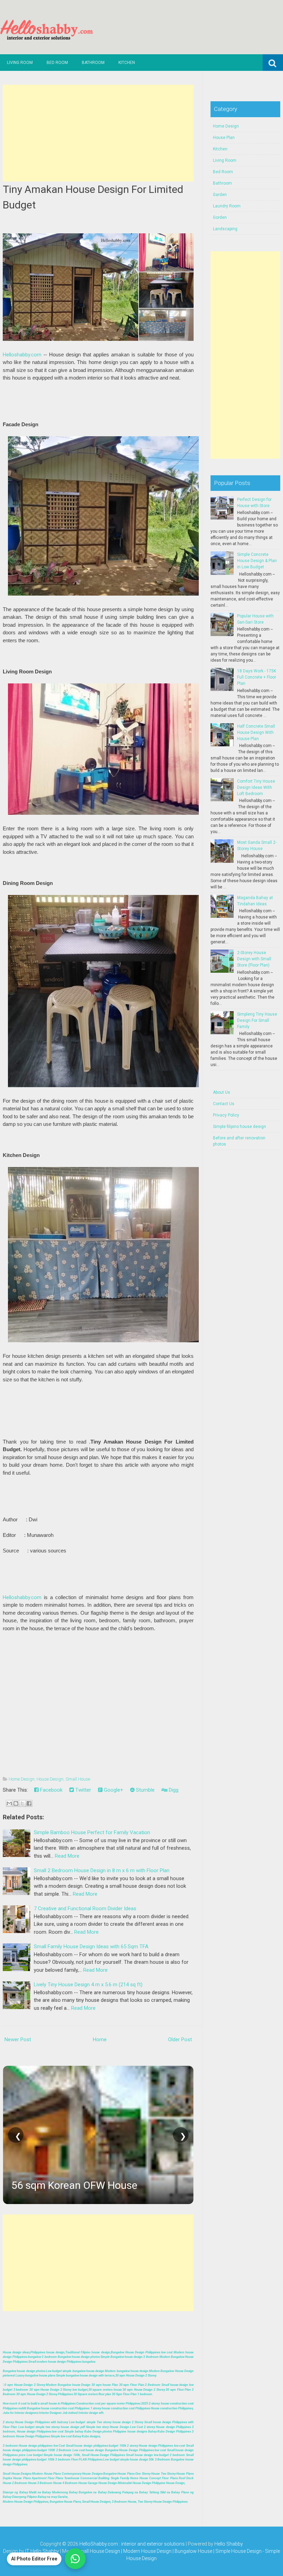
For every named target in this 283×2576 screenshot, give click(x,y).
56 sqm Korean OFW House (74, 2185)
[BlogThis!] (16, 1803)
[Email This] (9, 1803)
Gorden (220, 217)
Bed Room (57, 63)
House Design (50, 1779)
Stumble (145, 1790)
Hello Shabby (229, 2544)
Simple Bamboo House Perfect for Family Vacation (92, 1832)
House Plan (224, 138)
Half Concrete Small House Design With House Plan (256, 732)
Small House (78, 1779)
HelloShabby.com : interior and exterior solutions (132, 2544)
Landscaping (225, 229)
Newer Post (18, 2040)
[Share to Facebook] (29, 1803)
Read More (67, 1856)
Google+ (113, 1790)
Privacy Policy (226, 1115)
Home (100, 2040)
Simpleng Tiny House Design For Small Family (257, 1020)
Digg (173, 1790)
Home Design (22, 1779)
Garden (220, 195)
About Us (222, 1092)
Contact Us (224, 1104)
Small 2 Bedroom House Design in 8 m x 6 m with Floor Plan (102, 1870)
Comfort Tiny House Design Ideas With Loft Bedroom (256, 787)
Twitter (82, 1790)
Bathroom (93, 63)
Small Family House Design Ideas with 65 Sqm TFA (91, 1947)
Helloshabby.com (22, 355)
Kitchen (127, 63)
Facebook (51, 1790)
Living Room (20, 63)
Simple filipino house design (240, 1127)
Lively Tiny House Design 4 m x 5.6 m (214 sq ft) (88, 1985)
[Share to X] (22, 1803)
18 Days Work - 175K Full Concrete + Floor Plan (257, 677)
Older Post (180, 2040)
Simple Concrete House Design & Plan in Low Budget (257, 561)
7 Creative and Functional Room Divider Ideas (85, 1908)
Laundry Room (227, 206)
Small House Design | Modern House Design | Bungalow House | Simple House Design (169, 2551)
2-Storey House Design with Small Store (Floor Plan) (254, 959)
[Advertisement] (98, 133)
